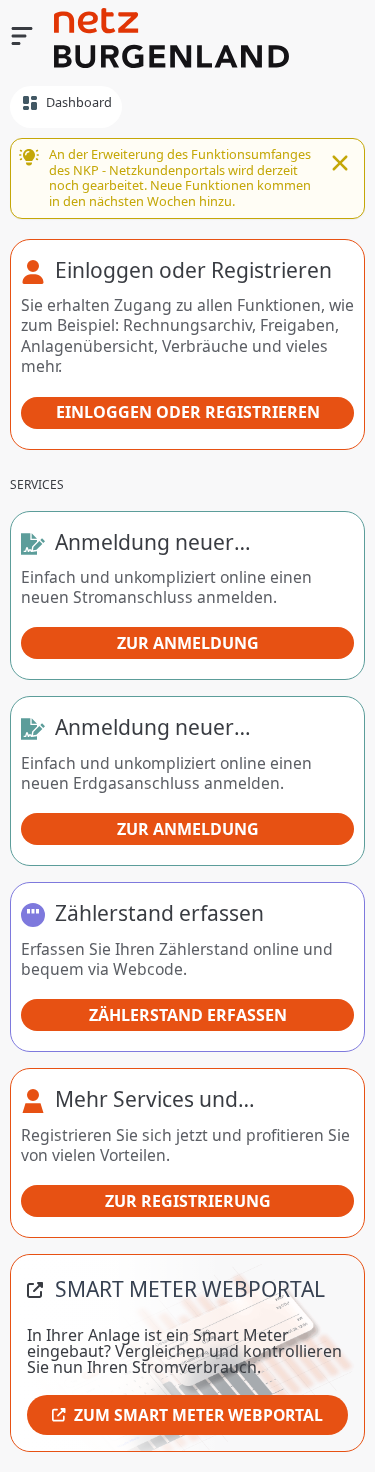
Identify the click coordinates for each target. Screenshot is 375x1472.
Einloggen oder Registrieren (188, 412)
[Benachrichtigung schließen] (340, 165)
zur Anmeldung (188, 643)
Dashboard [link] (79, 102)
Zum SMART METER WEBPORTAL (198, 1415)
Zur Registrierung (188, 1201)
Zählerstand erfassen (188, 1015)
